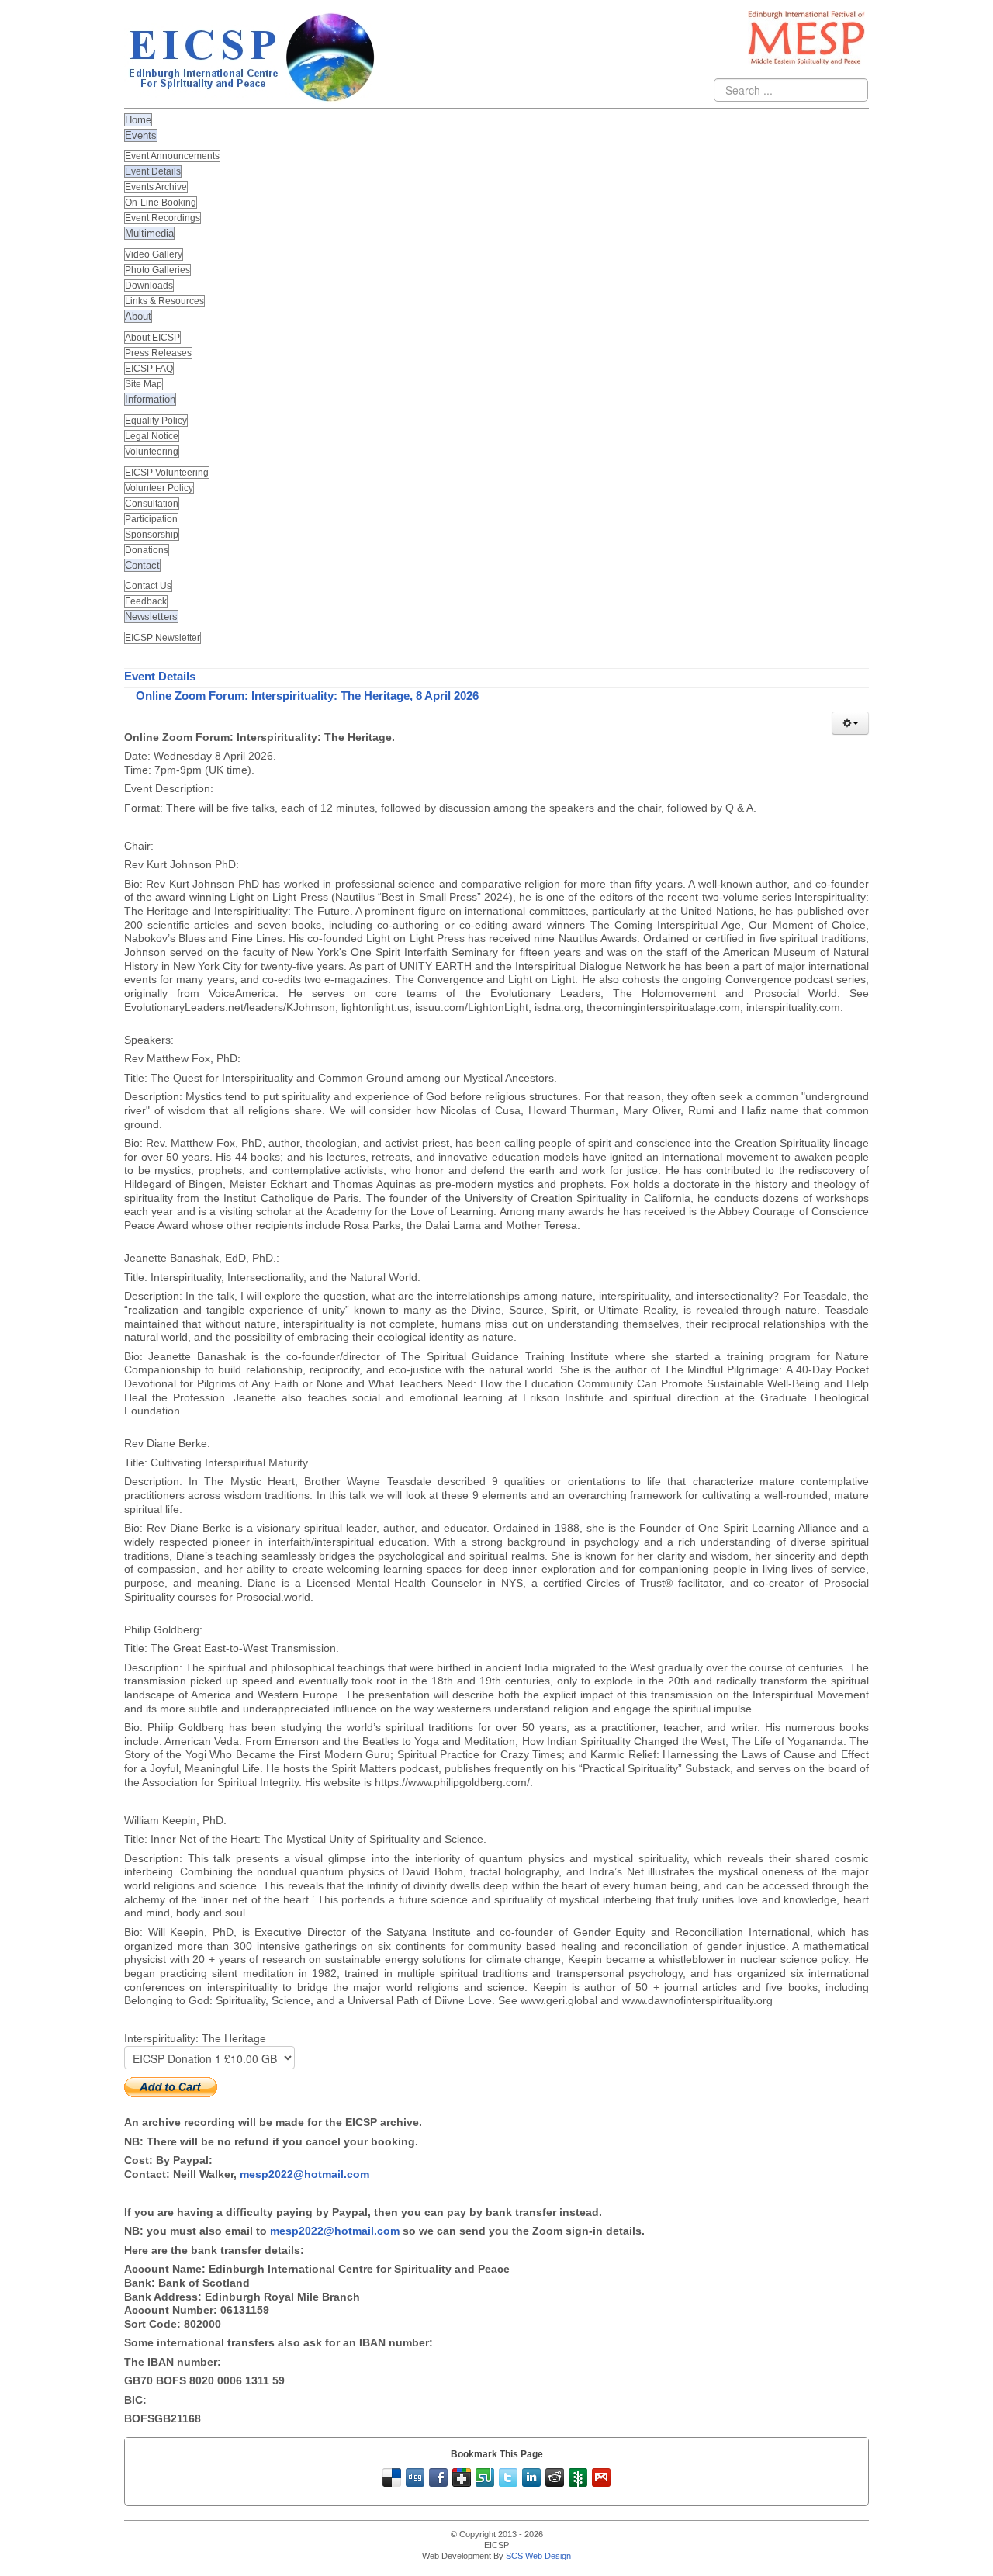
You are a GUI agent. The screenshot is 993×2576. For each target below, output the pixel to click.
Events (141, 135)
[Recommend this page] (601, 2477)
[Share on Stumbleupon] (485, 2477)
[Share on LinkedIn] (531, 2477)
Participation (151, 519)
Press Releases (158, 353)
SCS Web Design (538, 2556)
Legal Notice (152, 436)
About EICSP (152, 338)
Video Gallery (154, 254)
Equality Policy (156, 421)
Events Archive (156, 187)
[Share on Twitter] (508, 2477)
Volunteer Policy (159, 488)
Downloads (149, 286)
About (138, 316)
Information (150, 399)
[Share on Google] (462, 2477)
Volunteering (152, 452)
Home (138, 120)
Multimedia (149, 233)
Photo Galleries (157, 270)
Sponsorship (152, 535)
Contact (142, 565)
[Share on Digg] (415, 2477)
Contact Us (148, 586)
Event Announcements (172, 156)
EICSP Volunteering (167, 473)
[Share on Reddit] (555, 2477)
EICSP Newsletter (163, 638)
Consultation (152, 504)
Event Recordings (163, 218)
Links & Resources (164, 301)
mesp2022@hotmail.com (304, 2174)
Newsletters (151, 616)
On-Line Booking (161, 203)
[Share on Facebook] (438, 2477)
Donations (147, 550)
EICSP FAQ (149, 369)
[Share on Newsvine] (578, 2477)
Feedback (146, 601)
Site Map (144, 384)
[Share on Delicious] (392, 2477)
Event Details (153, 171)
